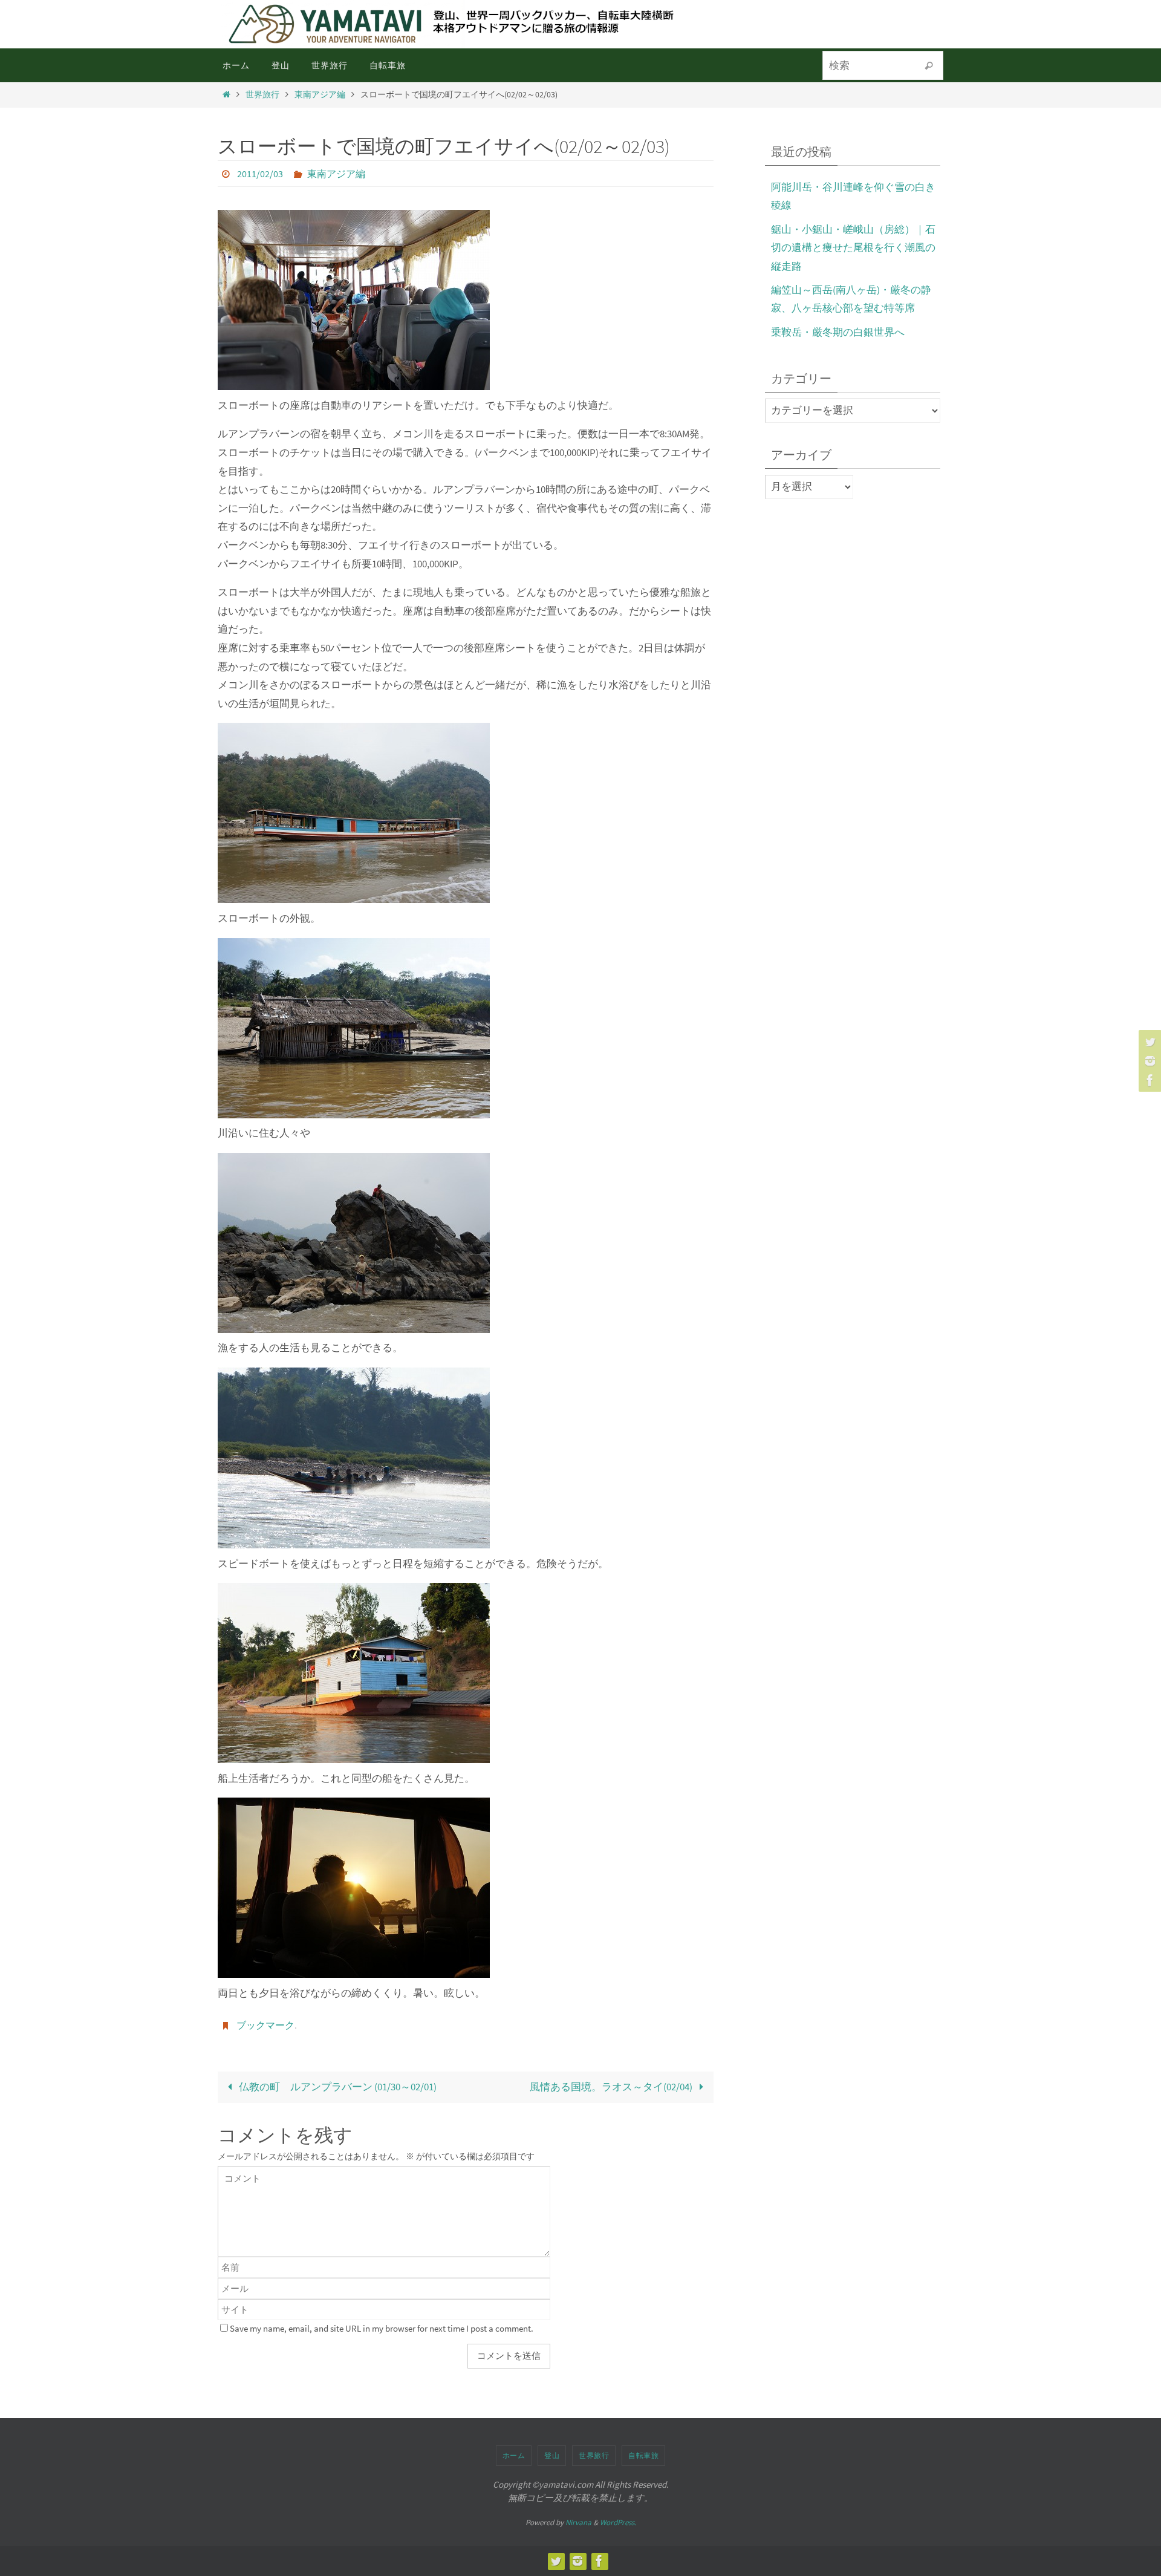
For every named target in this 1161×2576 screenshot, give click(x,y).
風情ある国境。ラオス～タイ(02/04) (612, 2087)
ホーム (514, 2455)
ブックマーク (265, 2025)
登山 (552, 2455)
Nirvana (578, 2522)
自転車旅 (643, 2455)
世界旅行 (262, 95)
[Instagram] (1148, 1061)
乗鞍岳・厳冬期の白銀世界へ (838, 332)
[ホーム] (226, 95)
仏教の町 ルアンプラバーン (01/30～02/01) (337, 2087)
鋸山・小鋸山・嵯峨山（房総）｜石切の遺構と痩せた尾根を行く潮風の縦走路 (853, 248)
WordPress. (618, 2522)
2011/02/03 (260, 174)
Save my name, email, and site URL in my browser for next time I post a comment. (382, 2328)
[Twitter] (1148, 1042)
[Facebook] (1148, 1080)
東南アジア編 (320, 95)
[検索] (929, 66)
